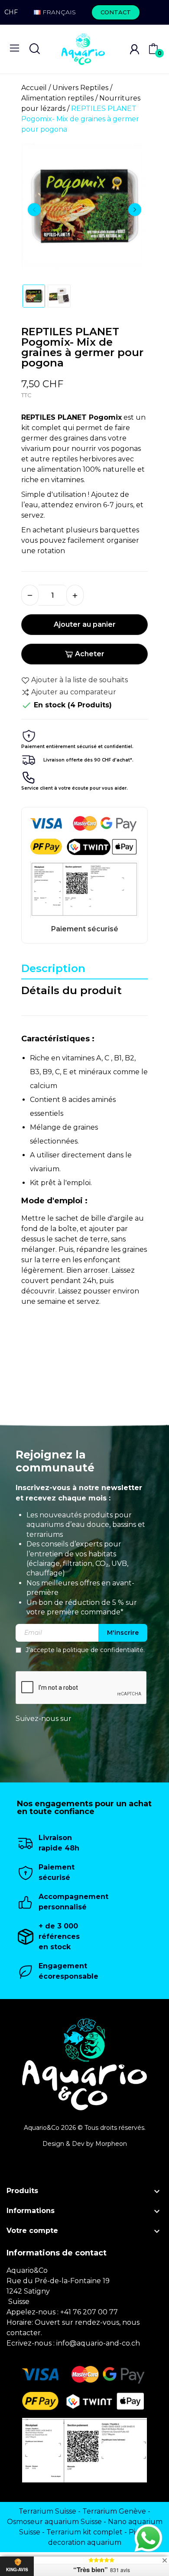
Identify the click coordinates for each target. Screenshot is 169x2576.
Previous (34, 210)
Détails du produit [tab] (71, 990)
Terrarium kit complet (84, 2532)
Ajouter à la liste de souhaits (80, 680)
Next (135, 210)
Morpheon (111, 2144)
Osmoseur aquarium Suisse (54, 2522)
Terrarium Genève (114, 2511)
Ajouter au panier (85, 624)
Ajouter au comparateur (74, 692)
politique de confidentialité (103, 1650)
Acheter (90, 654)
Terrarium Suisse (47, 2511)
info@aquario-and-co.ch (98, 2343)
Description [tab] (53, 968)
